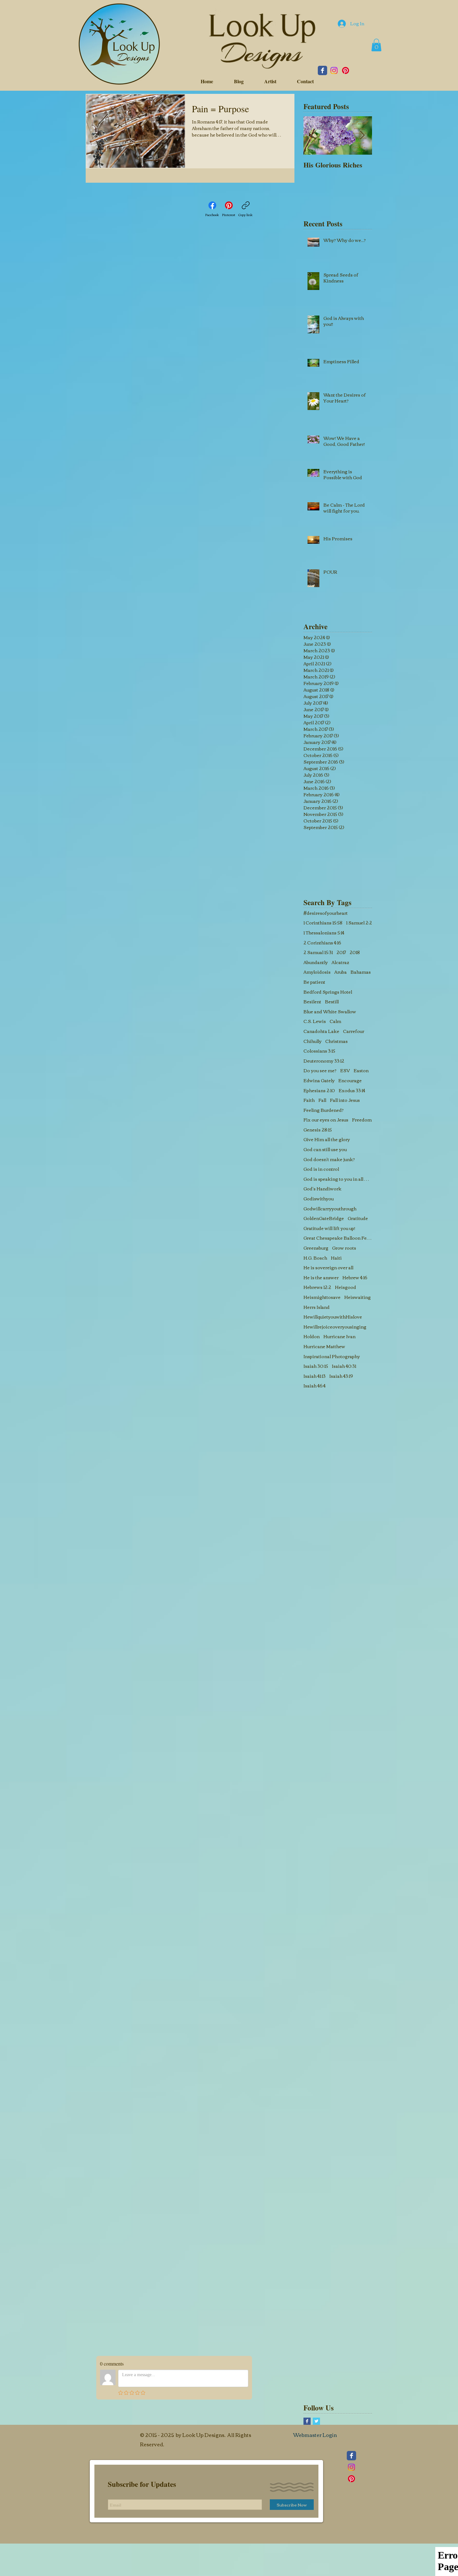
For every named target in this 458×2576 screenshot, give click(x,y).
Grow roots (344, 1248)
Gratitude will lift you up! (329, 1228)
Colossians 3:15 (319, 1051)
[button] (376, 45)
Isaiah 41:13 (315, 1376)
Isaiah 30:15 (316, 1366)
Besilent (312, 1002)
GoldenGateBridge (324, 1218)
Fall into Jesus (345, 1100)
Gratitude (358, 1218)
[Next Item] (362, 135)
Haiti (336, 1258)
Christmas (336, 1041)
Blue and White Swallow (330, 1012)
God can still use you (325, 1150)
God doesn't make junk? (329, 1160)
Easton (361, 1071)
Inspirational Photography (332, 1357)
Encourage (350, 1081)
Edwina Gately (319, 1081)
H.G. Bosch (315, 1258)
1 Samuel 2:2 (359, 923)
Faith (309, 1100)
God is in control (321, 1169)
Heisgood (346, 1287)
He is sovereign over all (328, 1268)
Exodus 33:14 (352, 1091)
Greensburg (316, 1248)
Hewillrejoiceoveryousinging (335, 1327)
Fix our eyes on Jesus (326, 1120)
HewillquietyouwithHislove (333, 1317)
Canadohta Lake (321, 1031)
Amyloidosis (317, 972)
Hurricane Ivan (339, 1337)
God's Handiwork (322, 1189)
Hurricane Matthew (324, 1347)
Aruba (341, 972)
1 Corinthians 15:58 (323, 923)
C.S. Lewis (315, 1021)
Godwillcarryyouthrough (330, 1209)
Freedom (362, 1120)
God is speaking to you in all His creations (338, 1179)
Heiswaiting (358, 1297)
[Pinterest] (346, 70)
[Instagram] (334, 70)
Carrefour (354, 1031)
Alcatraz (340, 962)
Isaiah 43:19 (341, 1376)
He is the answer (321, 1278)
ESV (345, 1071)
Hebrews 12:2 (317, 1287)
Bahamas (361, 972)
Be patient (314, 982)
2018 (355, 953)
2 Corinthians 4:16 (322, 943)
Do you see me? (320, 1071)
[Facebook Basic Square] (307, 2421)
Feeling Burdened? (324, 1110)
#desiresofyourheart (326, 913)
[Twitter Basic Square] (316, 2421)
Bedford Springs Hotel (328, 992)
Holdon (312, 1337)
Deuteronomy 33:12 (324, 1061)
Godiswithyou (319, 1199)
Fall (322, 1100)
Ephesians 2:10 (319, 1091)
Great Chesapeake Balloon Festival (338, 1238)
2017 (341, 953)
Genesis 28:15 (318, 1130)
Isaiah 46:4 (315, 1386)
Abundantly (316, 962)
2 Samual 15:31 (318, 953)
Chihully (312, 1041)
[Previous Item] (313, 135)
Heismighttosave (322, 1297)
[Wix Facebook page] (322, 70)
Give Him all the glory (327, 1140)
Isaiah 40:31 (344, 1366)
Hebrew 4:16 (355, 1278)
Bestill (332, 1002)
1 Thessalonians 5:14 (324, 933)
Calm (335, 1021)
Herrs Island (317, 1307)
